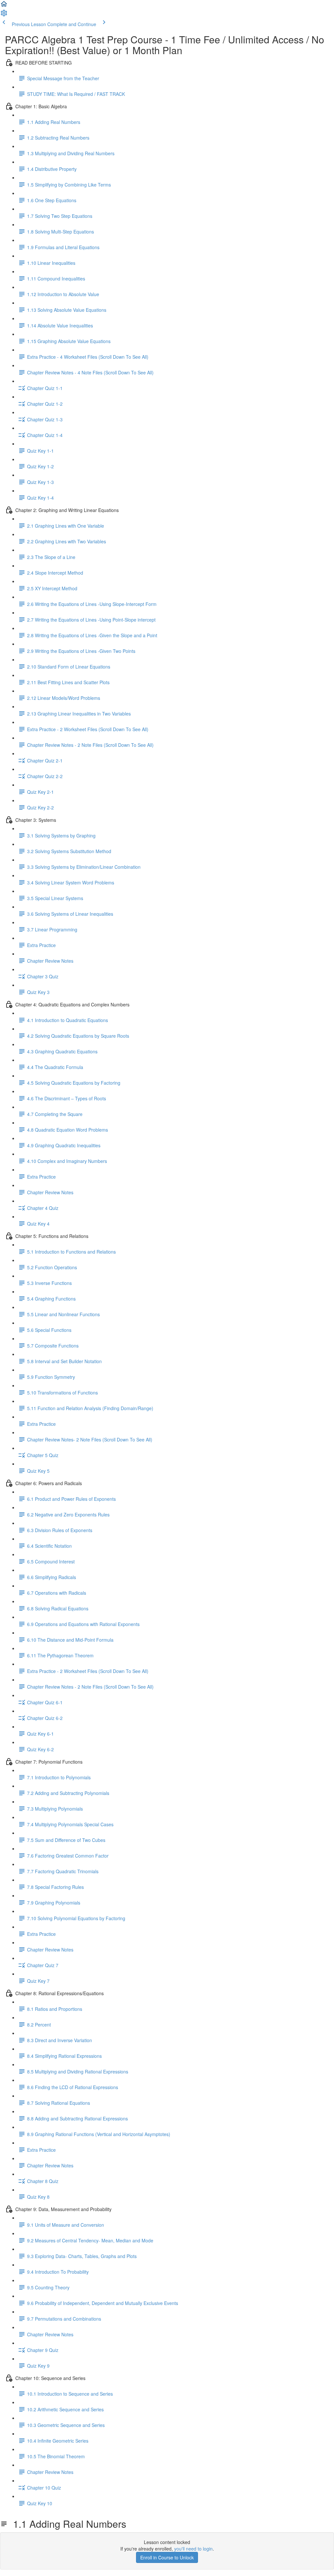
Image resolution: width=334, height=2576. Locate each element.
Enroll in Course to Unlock (167, 2557)
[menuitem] (4, 15)
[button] (4, 6)
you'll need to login (193, 2549)
